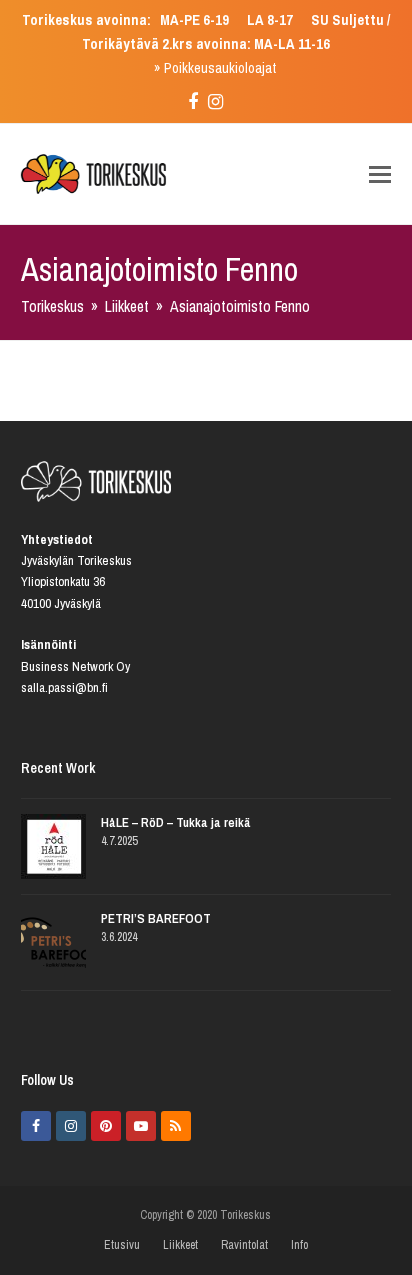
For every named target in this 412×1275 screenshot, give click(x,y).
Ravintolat (244, 1245)
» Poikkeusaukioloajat (215, 67)
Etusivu (122, 1245)
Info (299, 1245)
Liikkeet (180, 1245)
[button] (380, 174)
